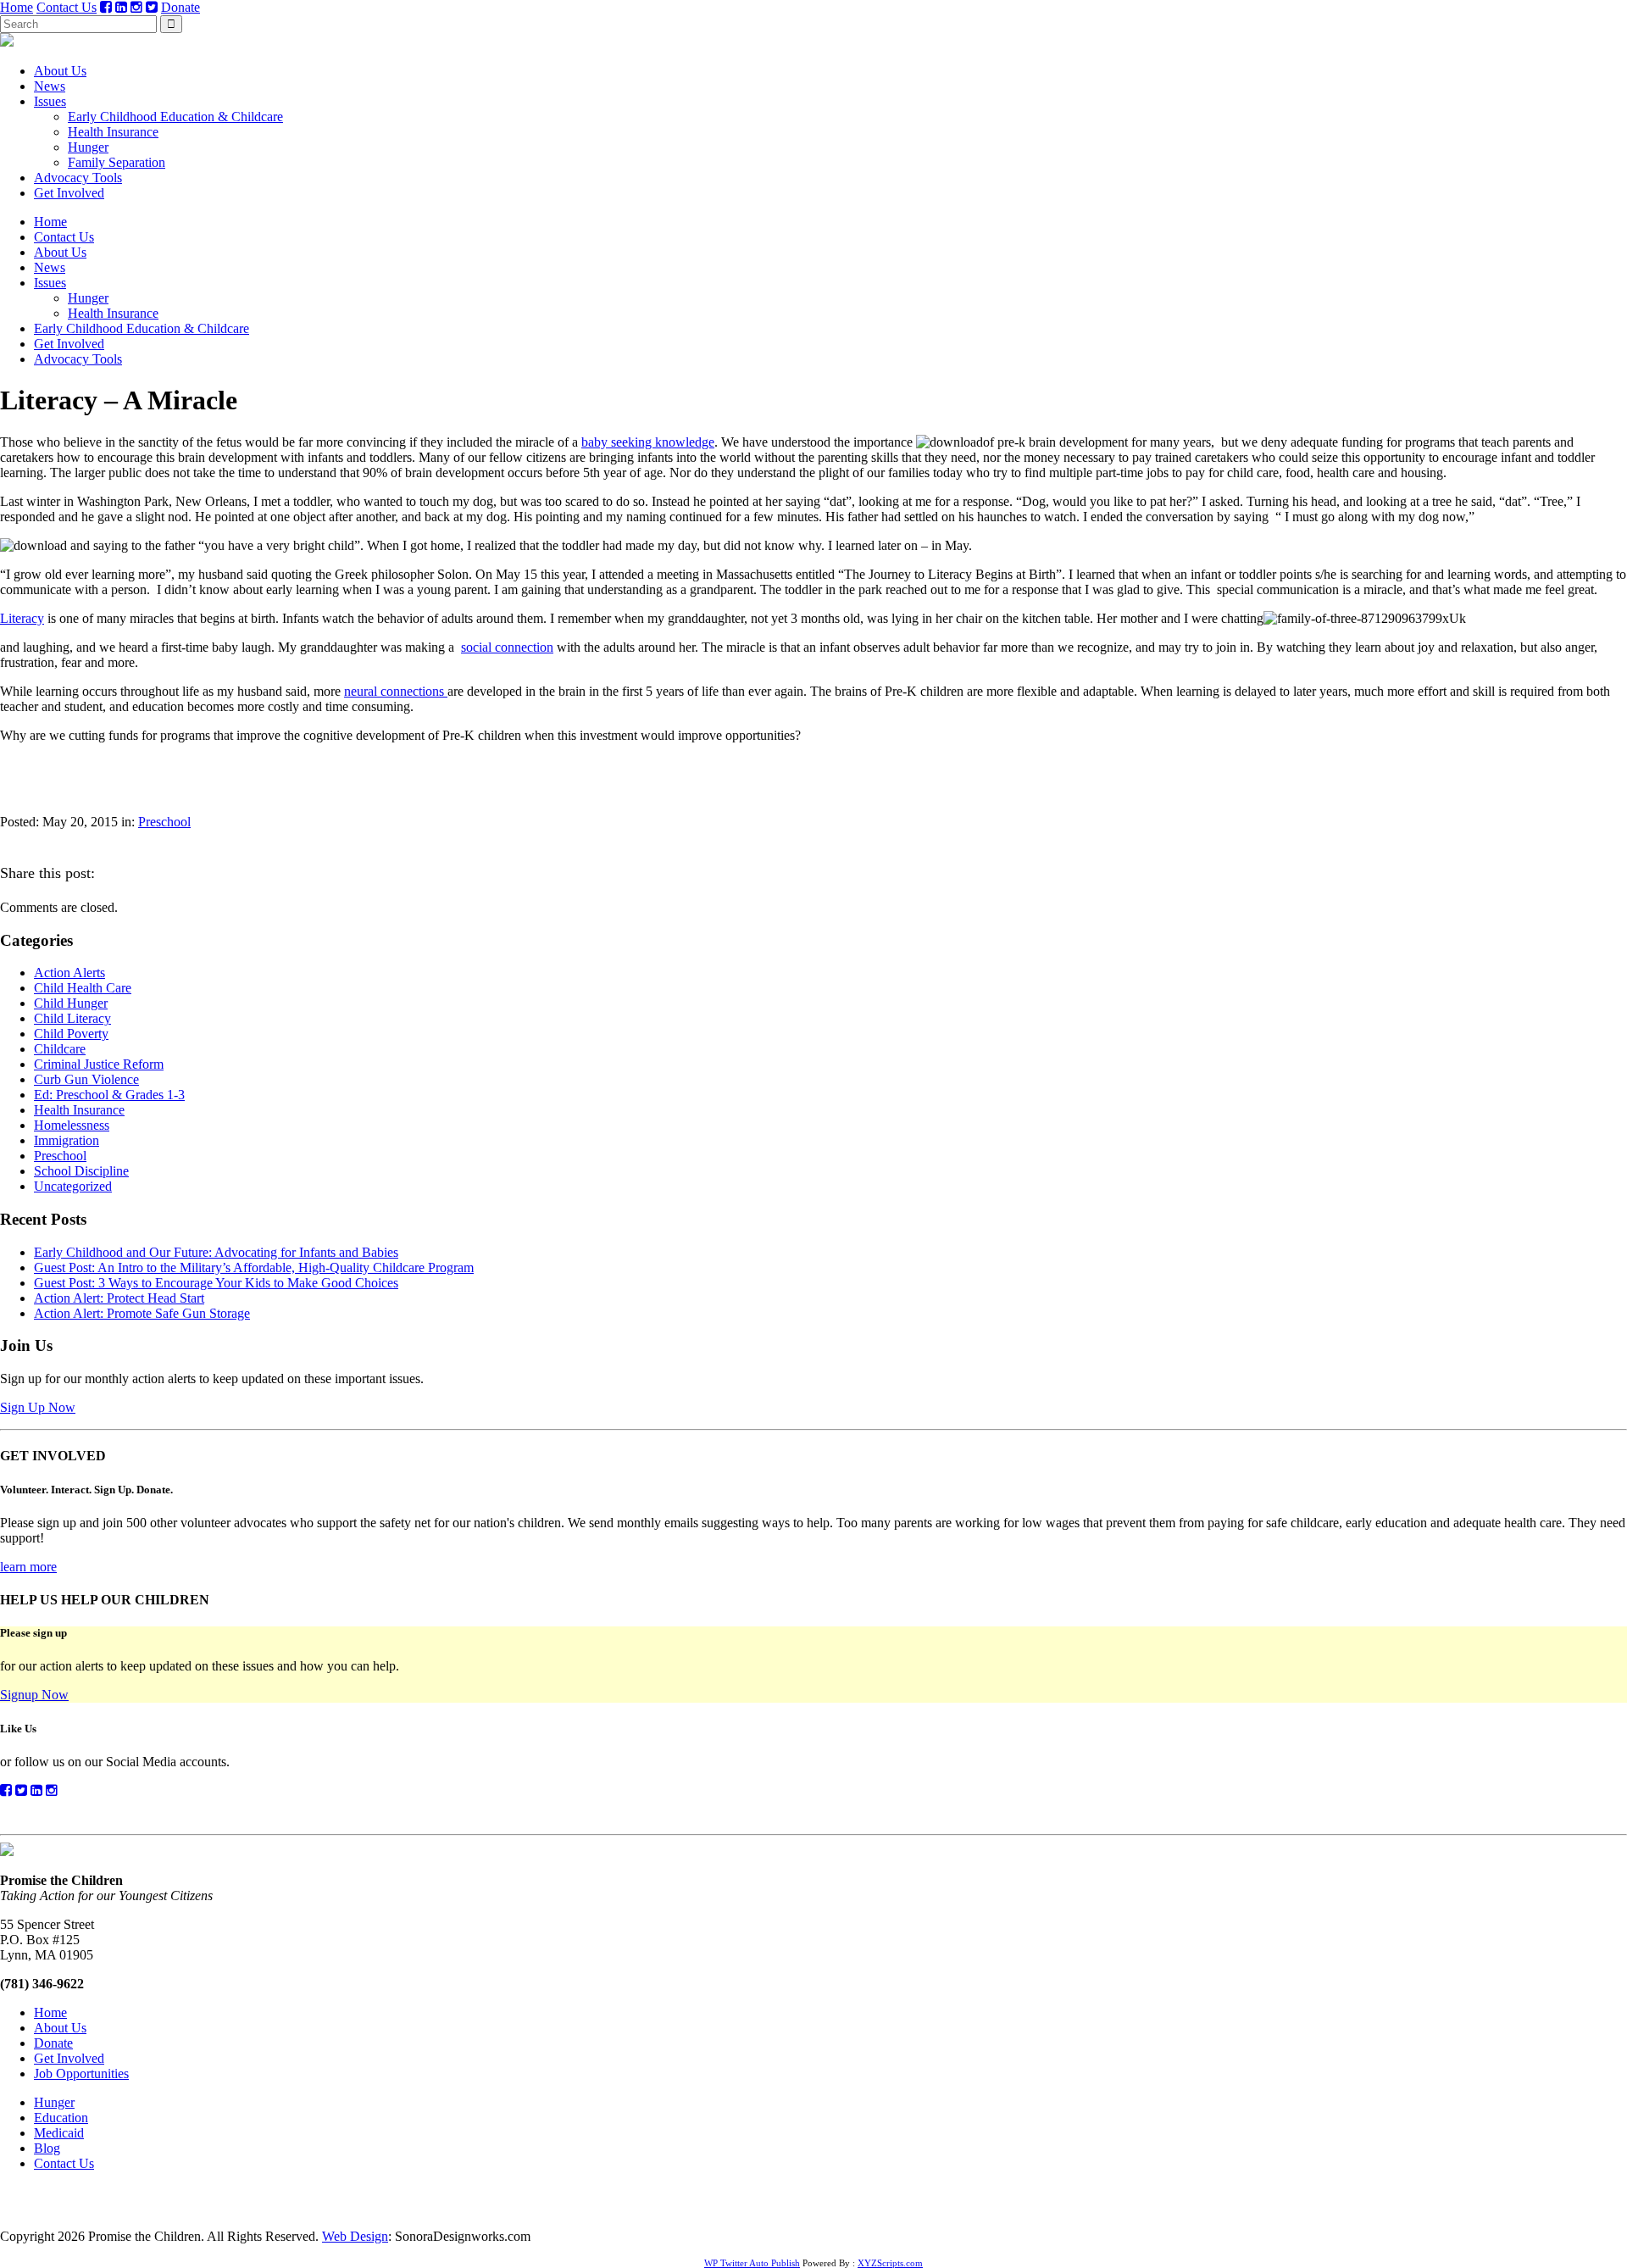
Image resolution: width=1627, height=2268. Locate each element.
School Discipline (81, 1171)
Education (61, 2118)
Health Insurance (113, 132)
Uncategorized (73, 1186)
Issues (50, 101)
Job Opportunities (81, 2073)
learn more (28, 1567)
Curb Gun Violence (86, 1079)
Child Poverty (71, 1034)
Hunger (88, 147)
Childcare (60, 1049)
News (50, 86)
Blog (47, 2148)
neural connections (396, 691)
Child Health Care (83, 988)
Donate (180, 7)
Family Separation (117, 162)
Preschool (164, 822)
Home (17, 7)
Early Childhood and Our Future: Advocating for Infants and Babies (216, 1252)
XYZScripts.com (890, 2263)
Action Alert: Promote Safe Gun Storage (142, 1313)
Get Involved (69, 193)
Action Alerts (69, 973)
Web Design (355, 2236)
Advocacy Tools (78, 178)
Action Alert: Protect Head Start (119, 1298)
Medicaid (59, 2133)
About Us (60, 71)
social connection (507, 647)
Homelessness (72, 1125)
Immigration (67, 1140)
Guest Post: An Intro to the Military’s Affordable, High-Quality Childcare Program (254, 1267)
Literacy (22, 618)
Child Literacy (72, 1018)
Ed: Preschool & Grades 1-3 (109, 1095)
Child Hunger (71, 1003)
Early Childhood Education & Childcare (175, 117)
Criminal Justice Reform (99, 1064)
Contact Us (67, 7)
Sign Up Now (38, 1407)
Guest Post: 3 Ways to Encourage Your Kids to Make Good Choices (216, 1283)
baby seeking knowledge (648, 442)
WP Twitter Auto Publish (752, 2263)
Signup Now (34, 1695)
